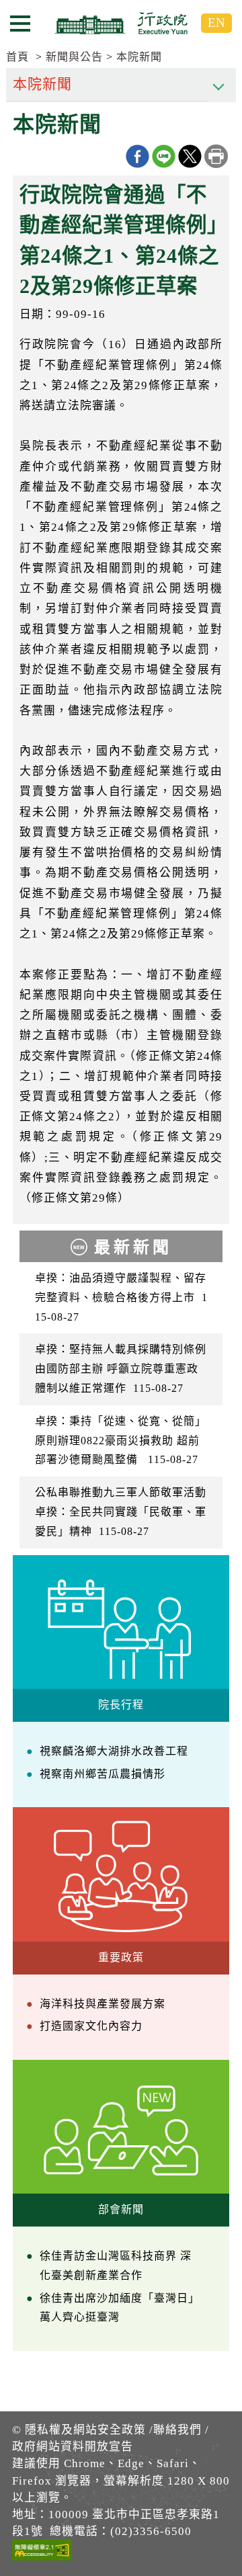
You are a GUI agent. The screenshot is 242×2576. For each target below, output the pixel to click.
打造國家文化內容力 (91, 2026)
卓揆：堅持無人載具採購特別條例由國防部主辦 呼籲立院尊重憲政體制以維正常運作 (121, 1369)
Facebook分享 (137, 156)
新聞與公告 (74, 57)
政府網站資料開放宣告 (73, 2447)
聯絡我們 (177, 2430)
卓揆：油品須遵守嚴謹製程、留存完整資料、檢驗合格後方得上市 (121, 1297)
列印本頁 (216, 156)
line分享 (164, 156)
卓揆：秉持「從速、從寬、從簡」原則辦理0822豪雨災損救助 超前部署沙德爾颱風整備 (121, 1441)
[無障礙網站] (42, 2552)
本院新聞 (139, 57)
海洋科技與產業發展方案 (103, 2004)
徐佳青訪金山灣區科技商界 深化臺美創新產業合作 (116, 2266)
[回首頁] (121, 23)
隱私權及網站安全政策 (85, 2430)
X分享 (190, 156)
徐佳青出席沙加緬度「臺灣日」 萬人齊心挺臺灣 (120, 2308)
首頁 (17, 57)
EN (216, 23)
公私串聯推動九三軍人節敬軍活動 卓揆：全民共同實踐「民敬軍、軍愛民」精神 (122, 1512)
